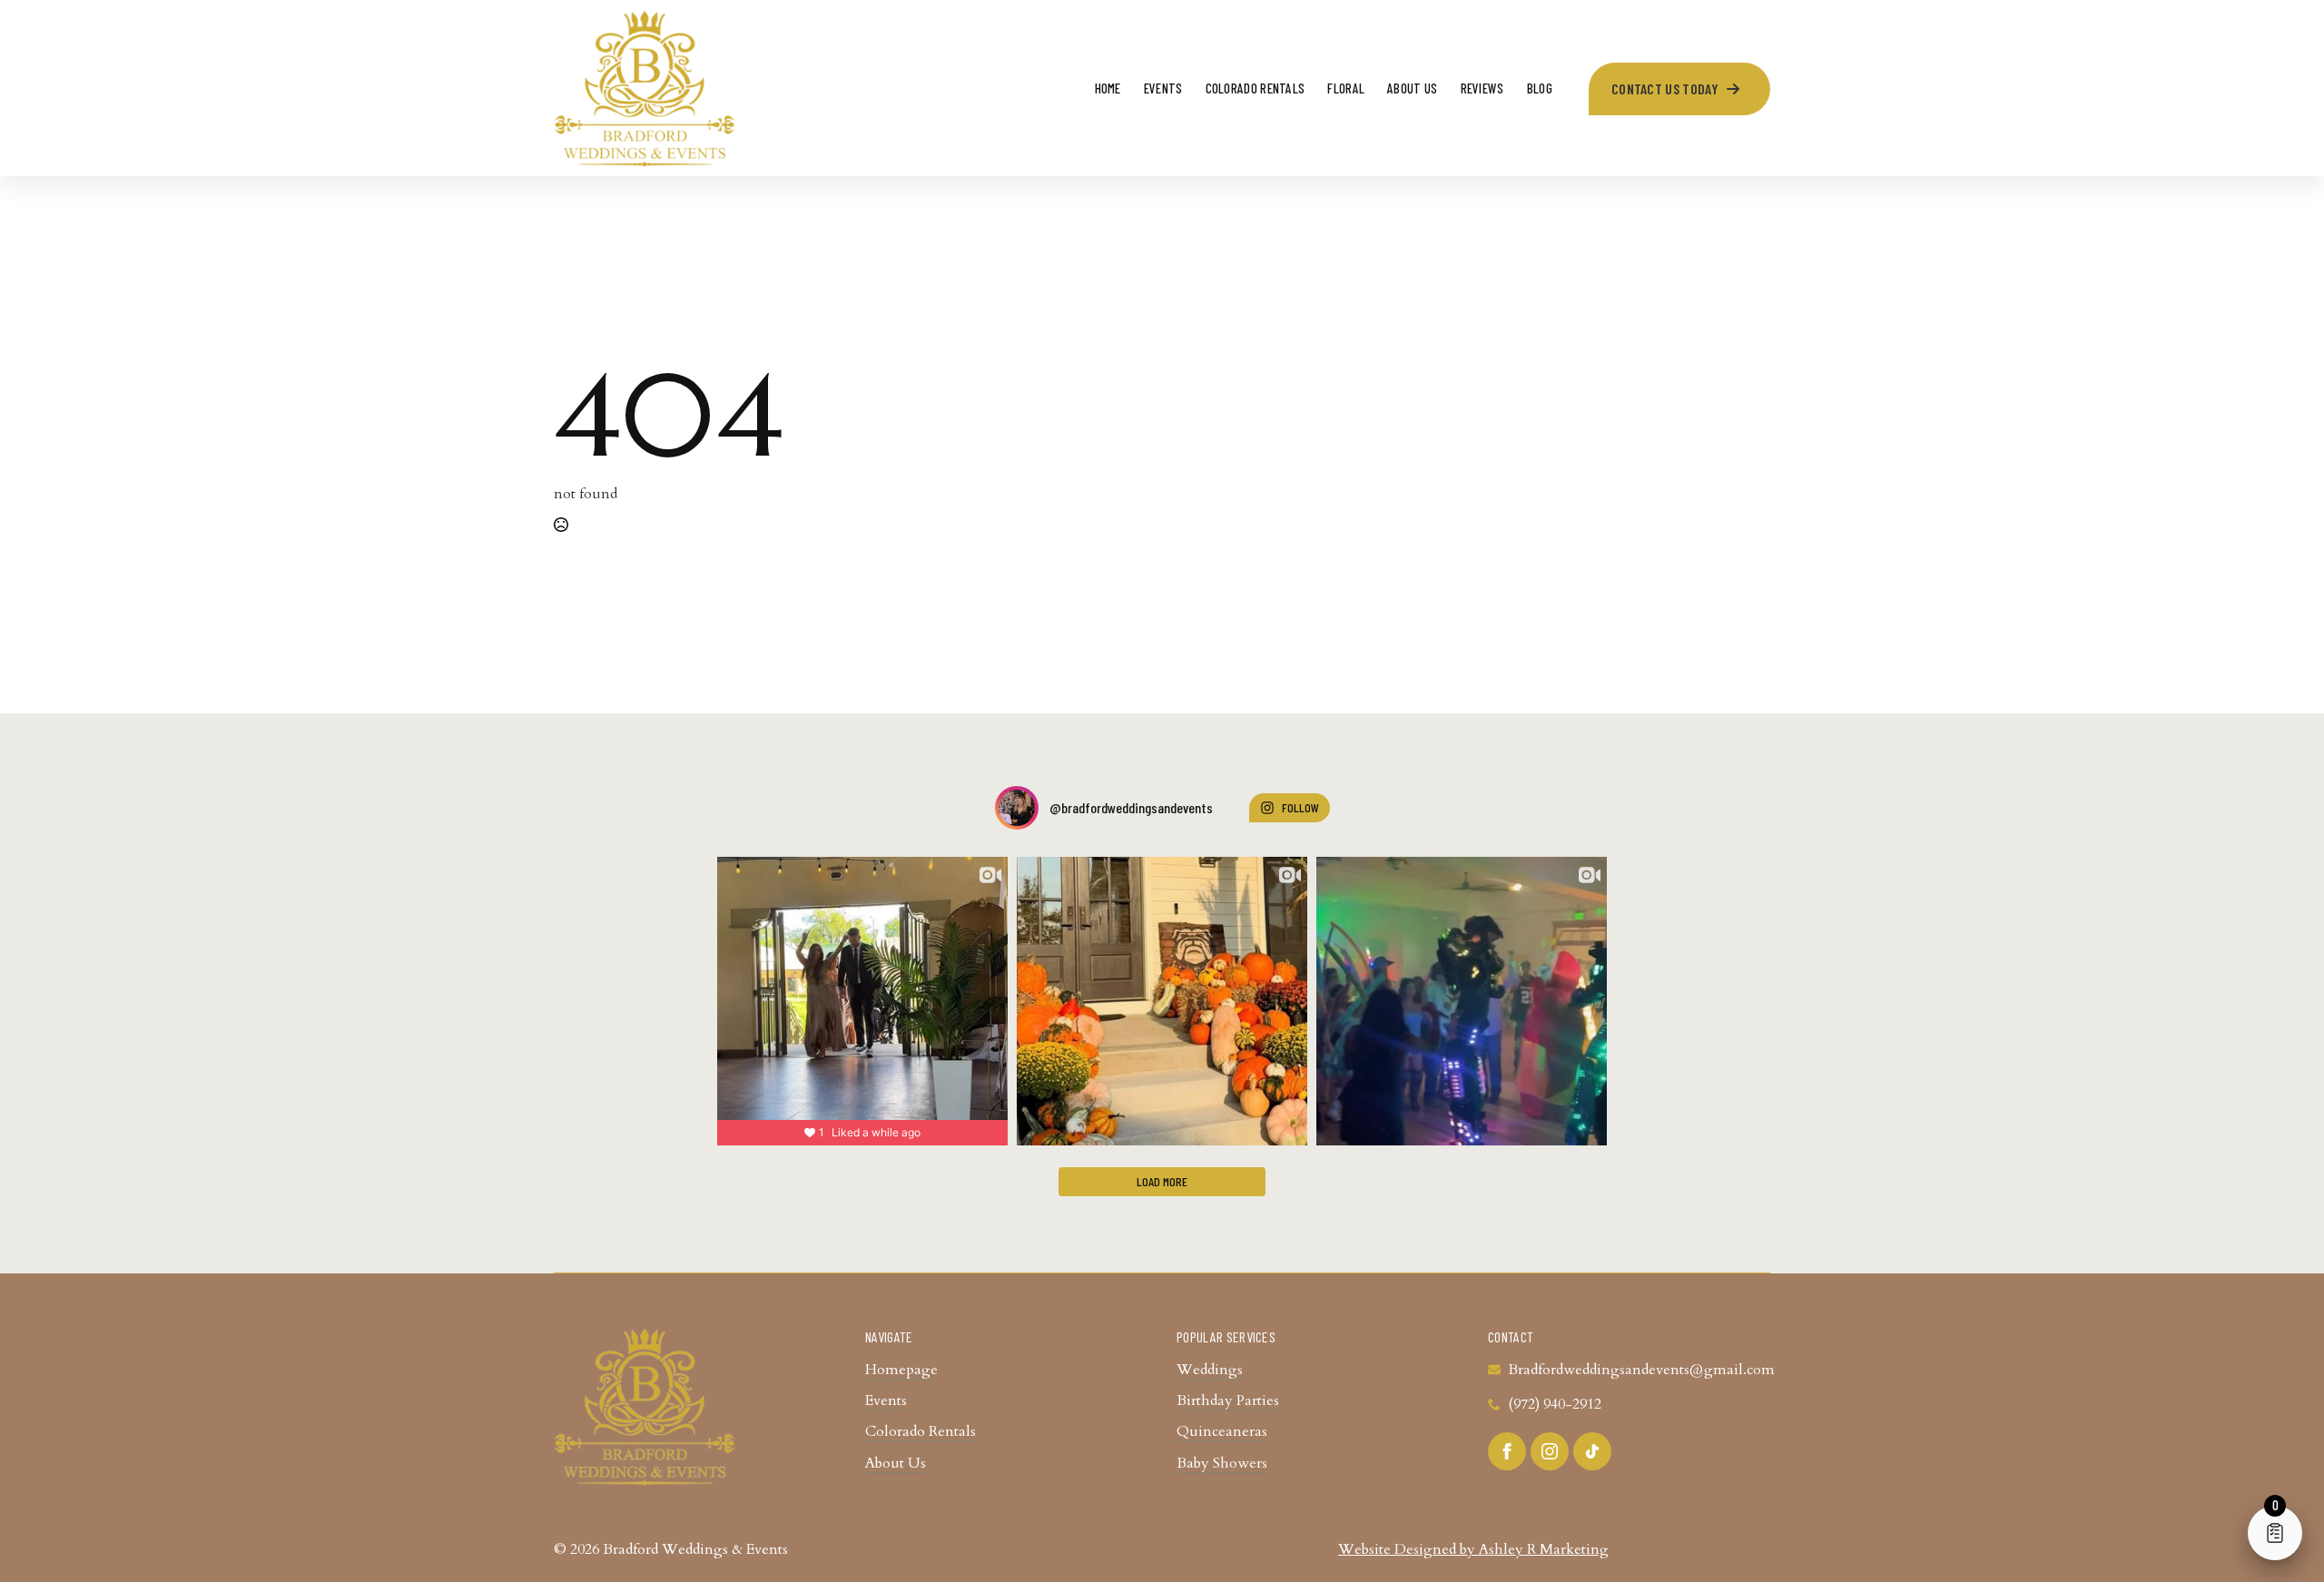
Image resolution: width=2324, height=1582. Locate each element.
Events (1163, 88)
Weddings (1210, 1370)
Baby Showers (1222, 1463)
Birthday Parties (1228, 1400)
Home (1108, 88)
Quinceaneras (1222, 1431)
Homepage (901, 1370)
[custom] (1592, 1451)
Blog (1540, 88)
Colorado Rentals (1256, 88)
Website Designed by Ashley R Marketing (1473, 1549)
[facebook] (1507, 1451)
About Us (1412, 88)
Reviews (1482, 88)
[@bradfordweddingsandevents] (1017, 808)
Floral (1346, 88)
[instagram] (1550, 1451)
